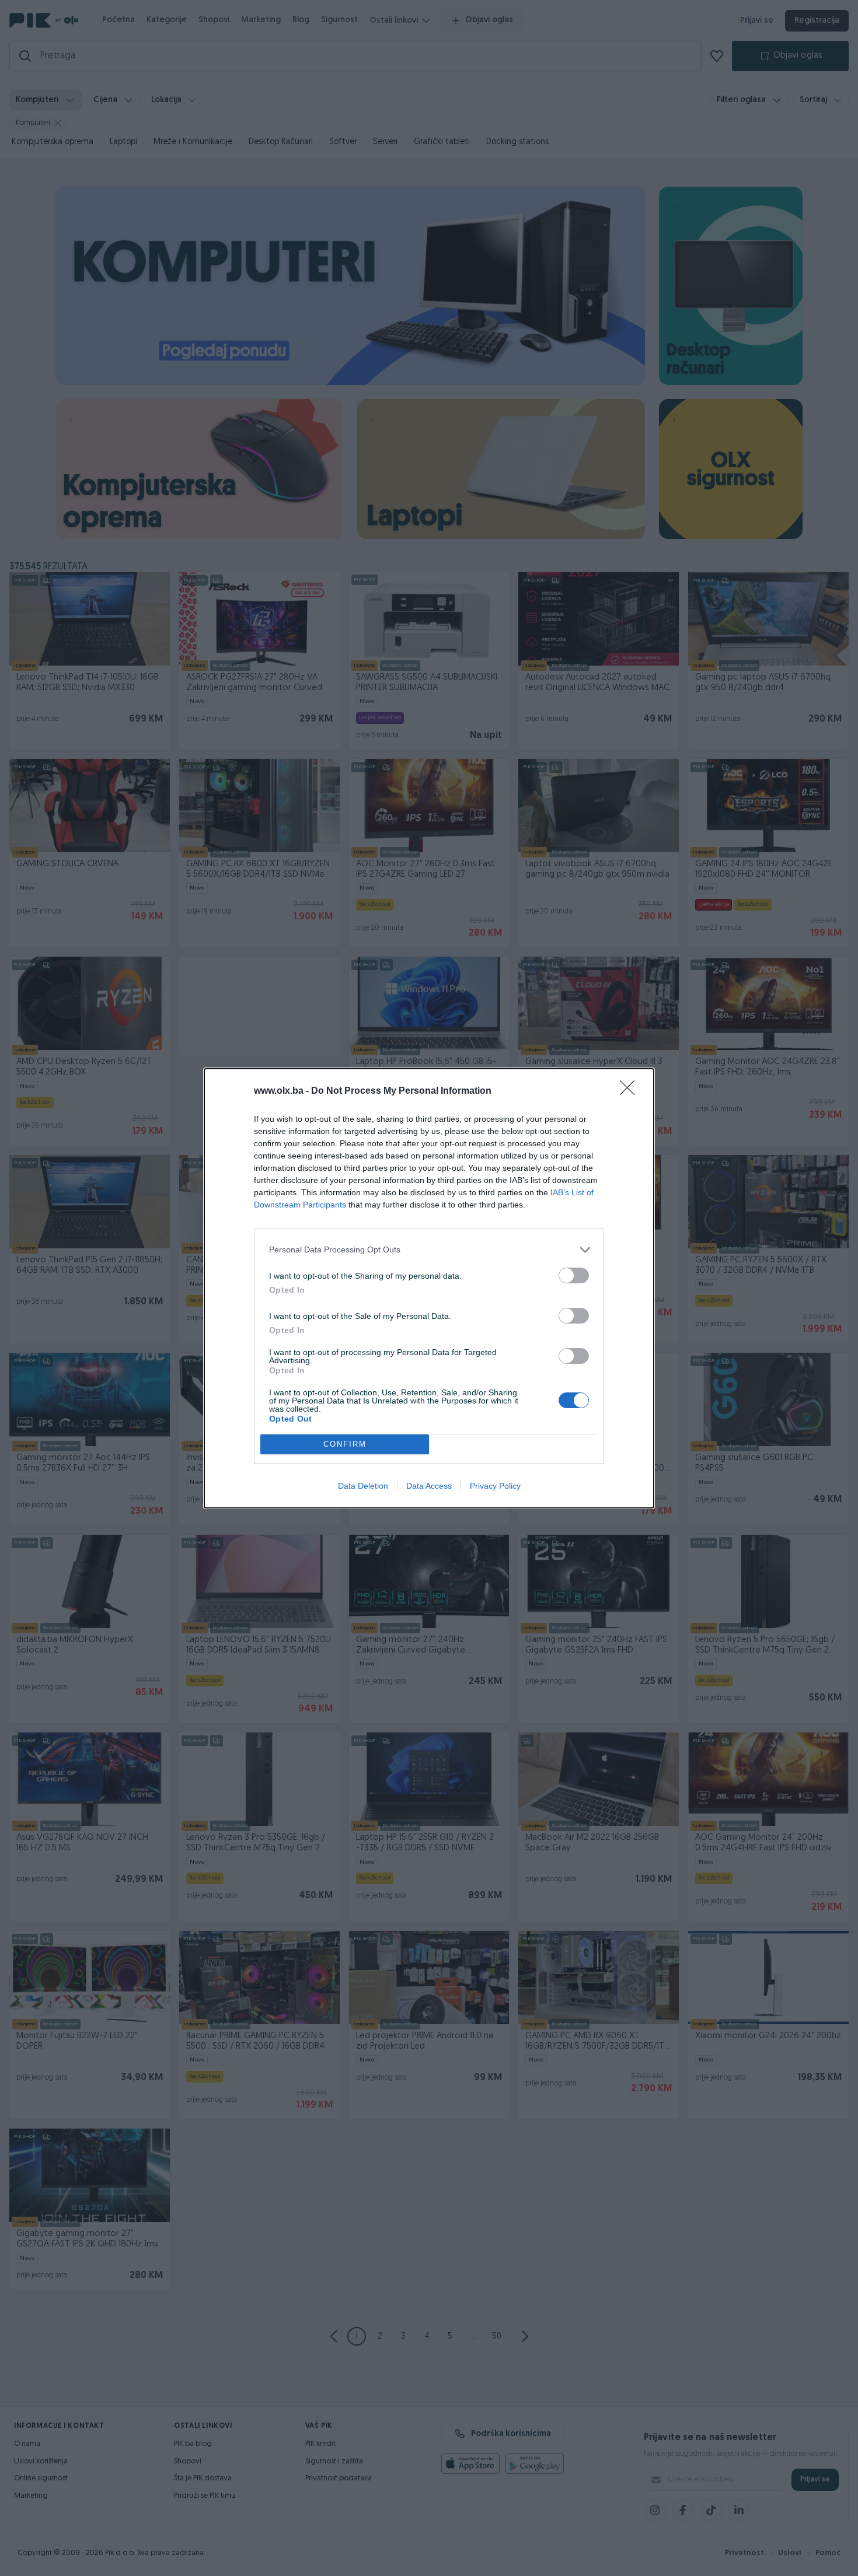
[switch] (574, 1275)
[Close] (631, 1091)
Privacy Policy (495, 1486)
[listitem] (429, 1250)
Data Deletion (363, 1486)
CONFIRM (345, 1444)
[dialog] (429, 1288)
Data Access (429, 1486)
